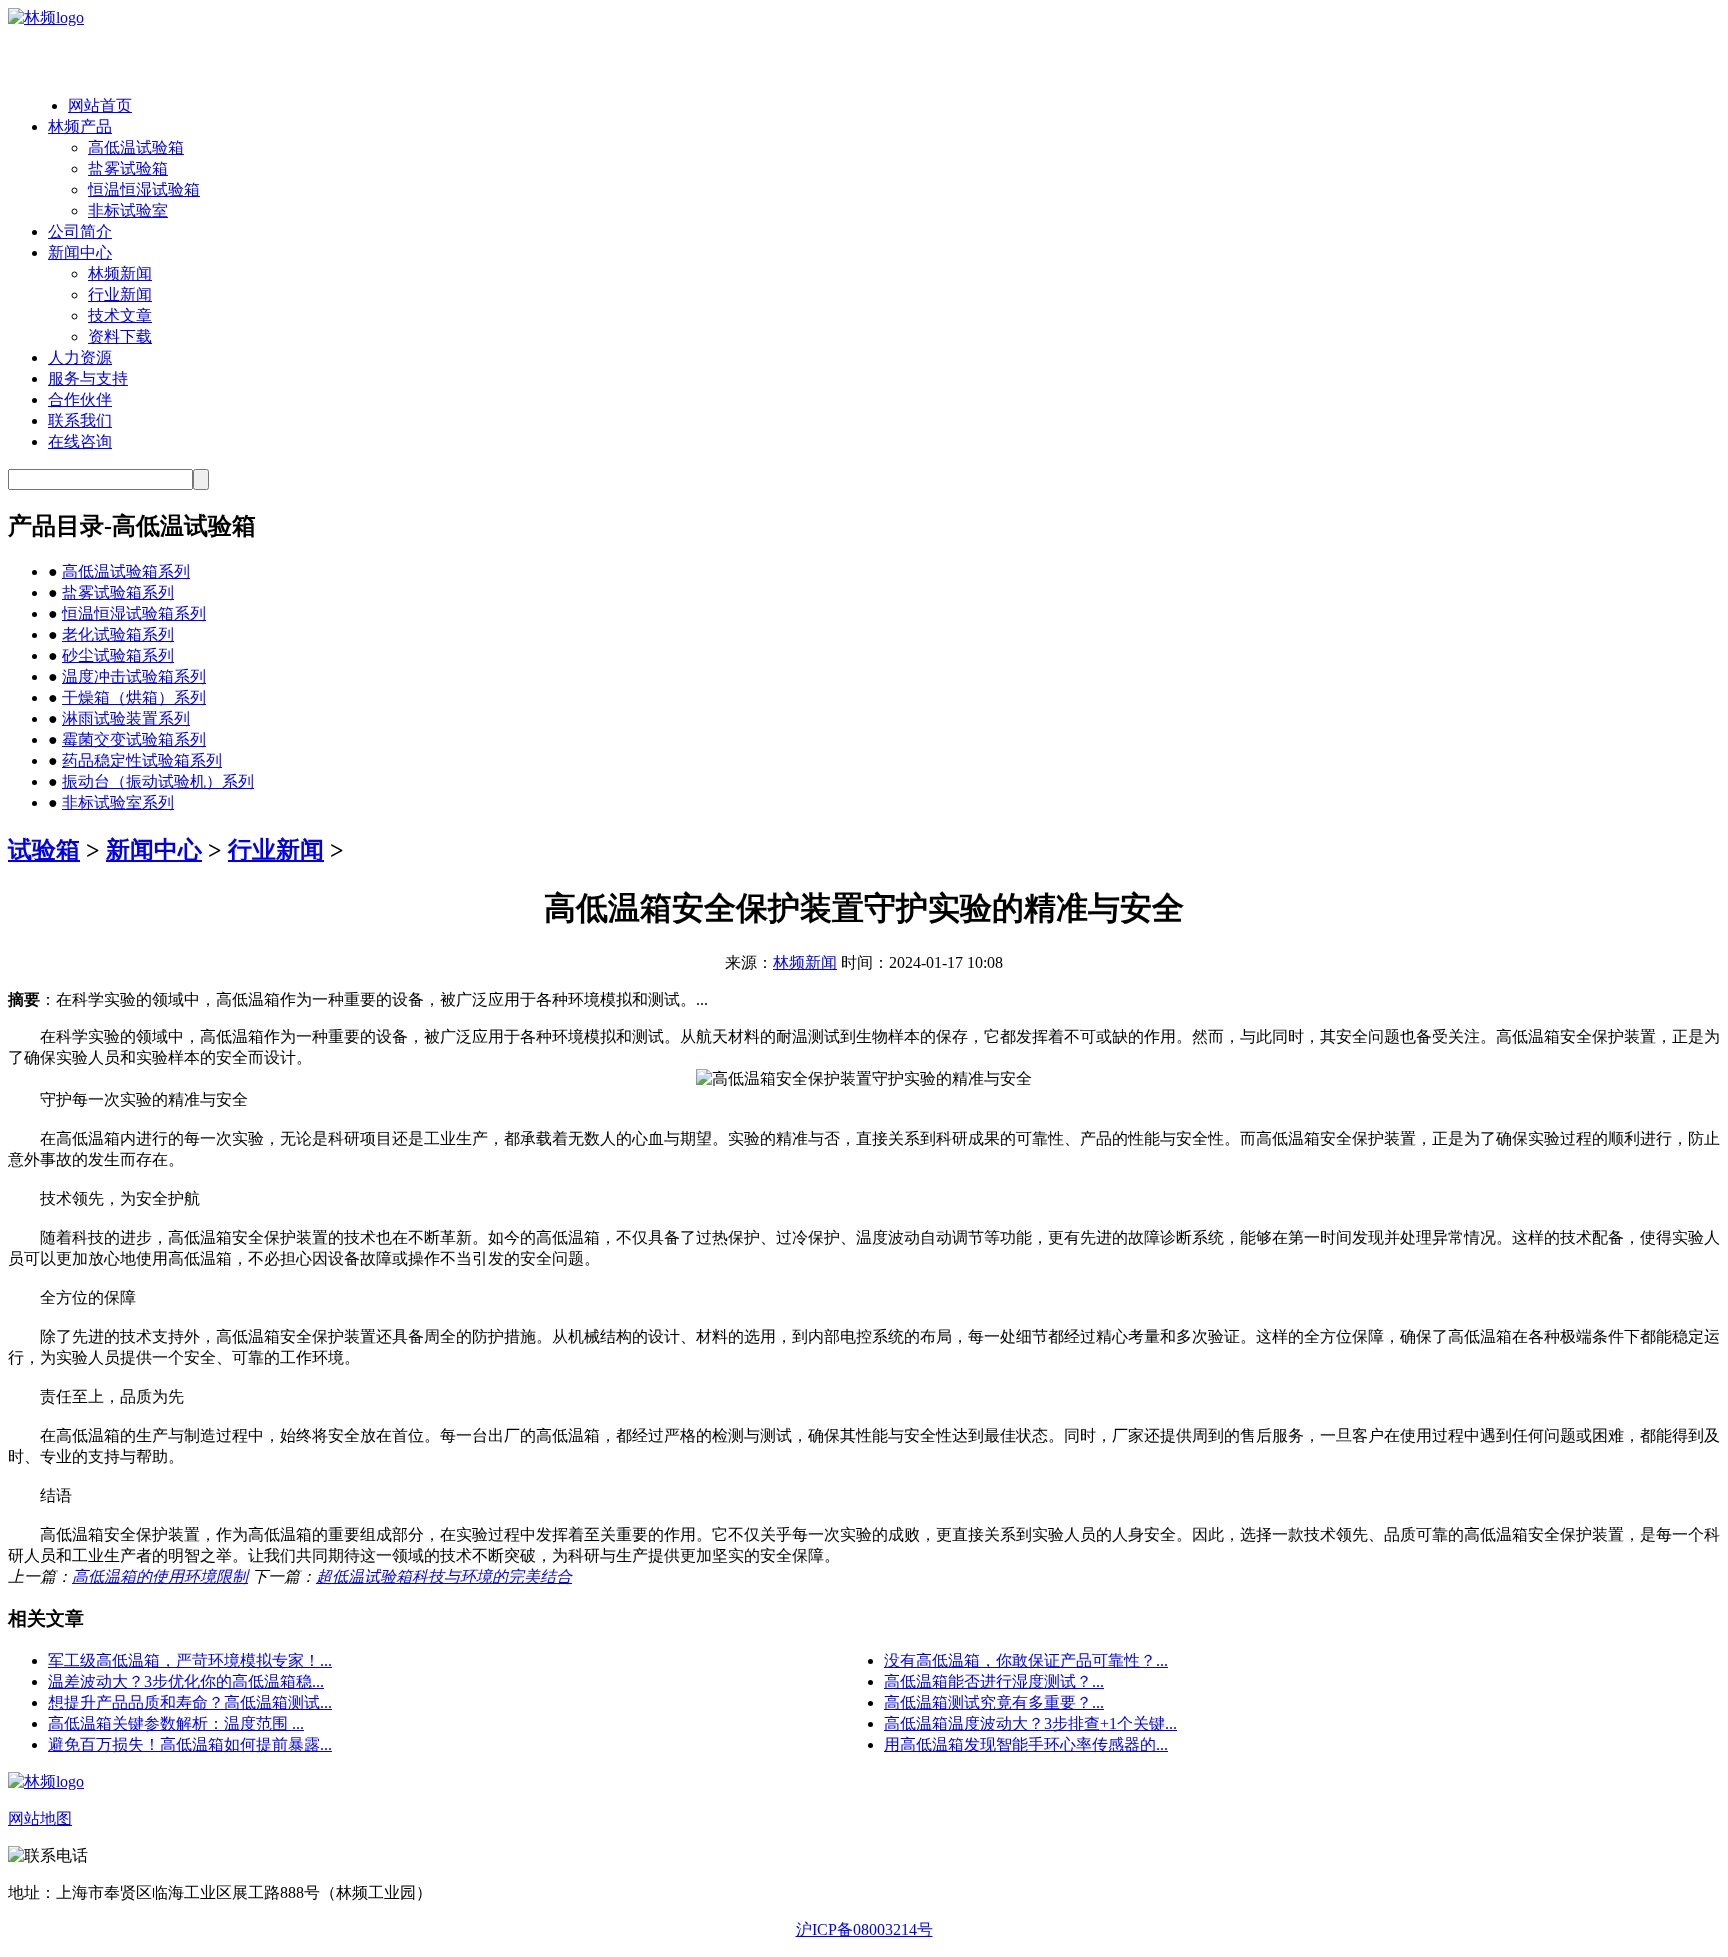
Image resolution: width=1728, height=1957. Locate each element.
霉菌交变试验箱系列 (134, 739)
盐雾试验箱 (128, 168)
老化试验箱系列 (118, 634)
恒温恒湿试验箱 (144, 189)
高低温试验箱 (136, 147)
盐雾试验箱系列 (118, 592)
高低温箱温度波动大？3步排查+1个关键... (1030, 1723)
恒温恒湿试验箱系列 (134, 613)
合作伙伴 (80, 399)
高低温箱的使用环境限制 (160, 1576)
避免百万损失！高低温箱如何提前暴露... (190, 1744)
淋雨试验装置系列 (126, 718)
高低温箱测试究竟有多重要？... (994, 1702)
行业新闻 (120, 294)
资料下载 (120, 336)
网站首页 (100, 105)
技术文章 (120, 315)
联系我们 (80, 420)
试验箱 (44, 850)
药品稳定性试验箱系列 (142, 760)
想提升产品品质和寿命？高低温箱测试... (190, 1702)
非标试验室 (128, 210)
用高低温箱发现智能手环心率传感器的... (1026, 1744)
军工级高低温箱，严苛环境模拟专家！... (190, 1660)
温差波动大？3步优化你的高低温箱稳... (186, 1681)
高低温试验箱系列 (126, 571)
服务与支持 (88, 378)
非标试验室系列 (118, 802)
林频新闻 (120, 273)
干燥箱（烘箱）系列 (134, 697)
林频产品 (80, 126)
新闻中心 (80, 252)
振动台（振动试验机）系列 (158, 781)
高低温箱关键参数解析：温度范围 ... (176, 1723)
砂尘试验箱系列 (118, 655)
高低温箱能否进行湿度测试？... (994, 1681)
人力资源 (80, 357)
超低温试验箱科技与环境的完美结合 (444, 1576)
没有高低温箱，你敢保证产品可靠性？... (1026, 1660)
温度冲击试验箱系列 (134, 676)
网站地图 (40, 1818)
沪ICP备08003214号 (864, 1929)
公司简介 (80, 231)
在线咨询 (80, 441)
